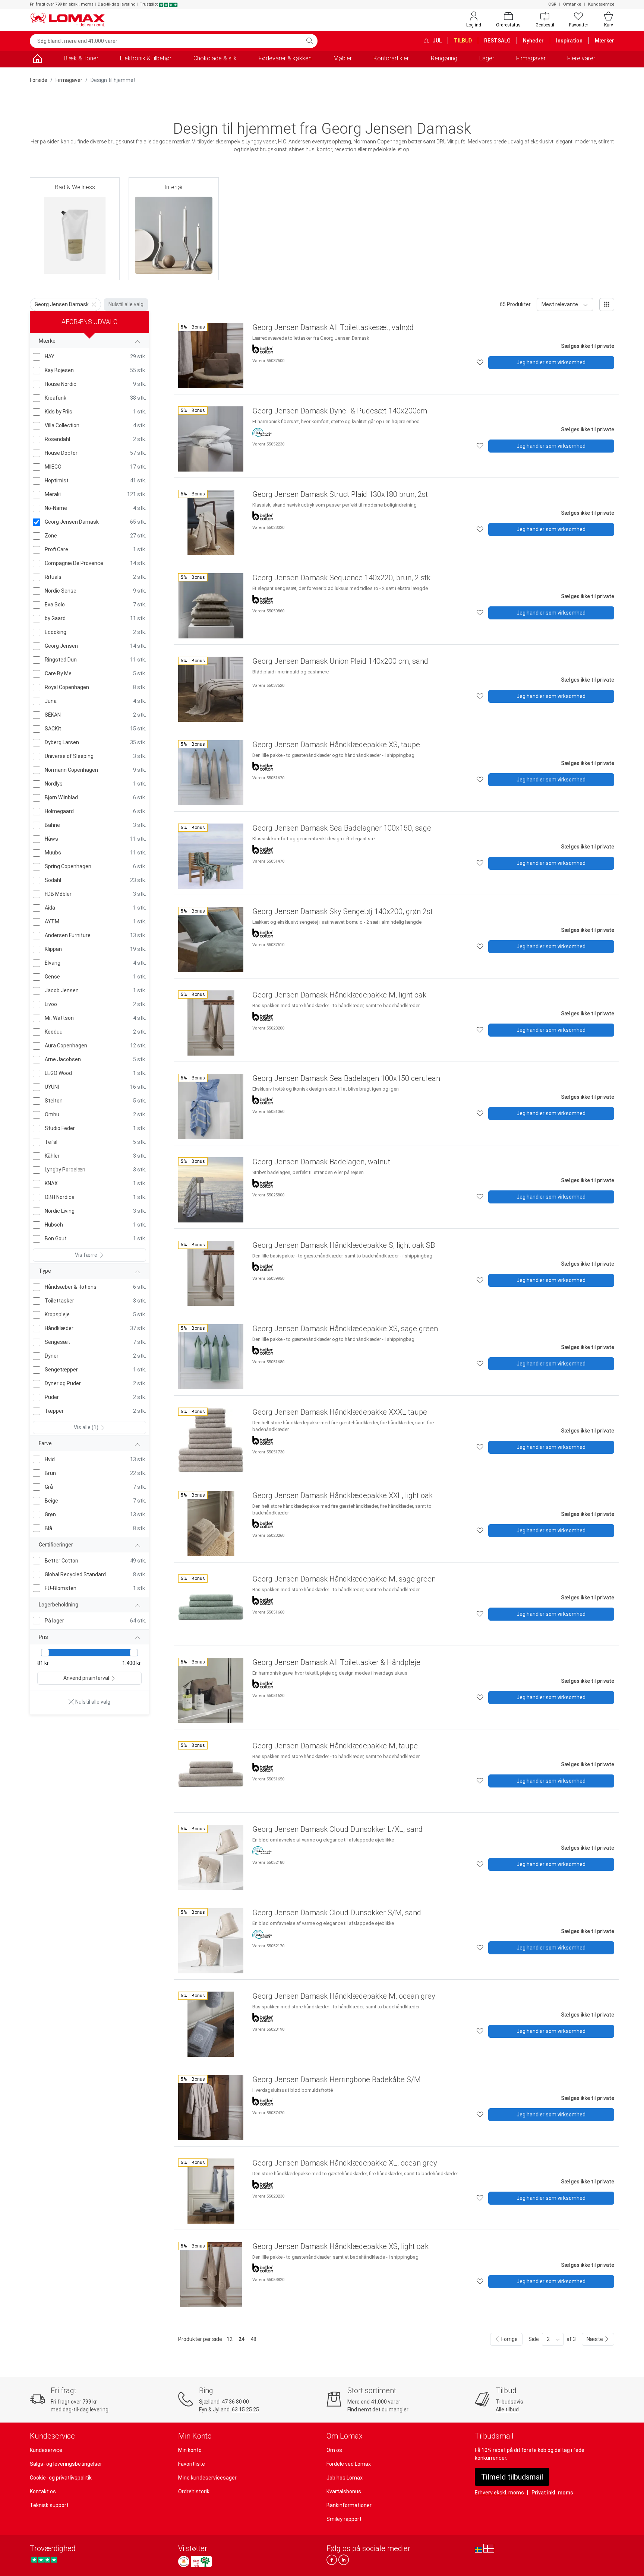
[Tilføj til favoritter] (480, 363)
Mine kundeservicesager (207, 2478)
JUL (436, 41)
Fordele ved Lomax (349, 2464)
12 (230, 2339)
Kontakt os (43, 2491)
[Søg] (310, 41)
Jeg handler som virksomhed (551, 362)
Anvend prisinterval (86, 1678)
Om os (334, 2450)
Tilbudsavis (509, 2402)
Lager (487, 58)
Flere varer (581, 58)
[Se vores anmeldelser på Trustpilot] (44, 2559)
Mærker (604, 41)
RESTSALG (497, 41)
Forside (39, 80)
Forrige (509, 2339)
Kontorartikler (391, 58)
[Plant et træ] (201, 2561)
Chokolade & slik (215, 58)
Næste (595, 2339)
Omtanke (572, 4)
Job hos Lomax (345, 2478)
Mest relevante (560, 304)
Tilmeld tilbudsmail (512, 2477)
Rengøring (444, 58)
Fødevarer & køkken (285, 58)
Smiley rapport (344, 2519)
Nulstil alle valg (126, 304)
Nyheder (533, 41)
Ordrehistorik (194, 2491)
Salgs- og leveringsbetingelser (66, 2464)
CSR (552, 4)
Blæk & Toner (81, 58)
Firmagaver (531, 58)
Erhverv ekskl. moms (499, 2493)
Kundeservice (601, 4)
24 (241, 2339)
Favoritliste (192, 2464)
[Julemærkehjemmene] (184, 2561)
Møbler (343, 58)
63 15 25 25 (245, 2410)
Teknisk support (49, 2505)
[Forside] (37, 60)
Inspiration (569, 41)
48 (253, 2339)
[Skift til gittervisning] (607, 304)
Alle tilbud (507, 2410)
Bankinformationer (349, 2505)
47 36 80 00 (235, 2402)
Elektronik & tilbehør (146, 58)
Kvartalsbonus (344, 2491)
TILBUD (463, 41)
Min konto (190, 2450)
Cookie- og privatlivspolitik (61, 2478)
